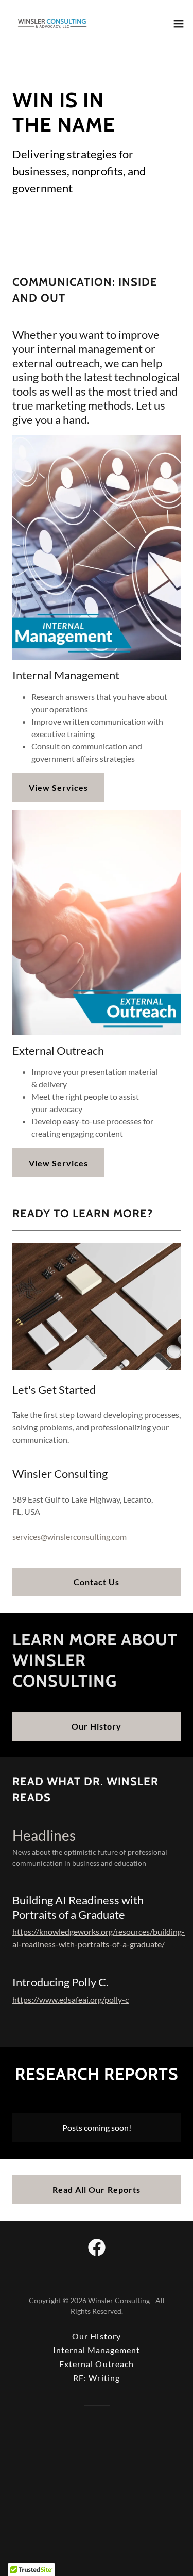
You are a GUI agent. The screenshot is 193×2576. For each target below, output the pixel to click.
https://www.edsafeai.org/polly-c (71, 2000)
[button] (179, 24)
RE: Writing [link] (96, 2378)
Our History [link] (96, 2336)
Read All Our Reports (96, 2189)
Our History (97, 1726)
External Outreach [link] (96, 2364)
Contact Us (97, 1582)
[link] (52, 23)
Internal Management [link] (97, 2350)
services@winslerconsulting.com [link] (69, 1536)
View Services (58, 787)
